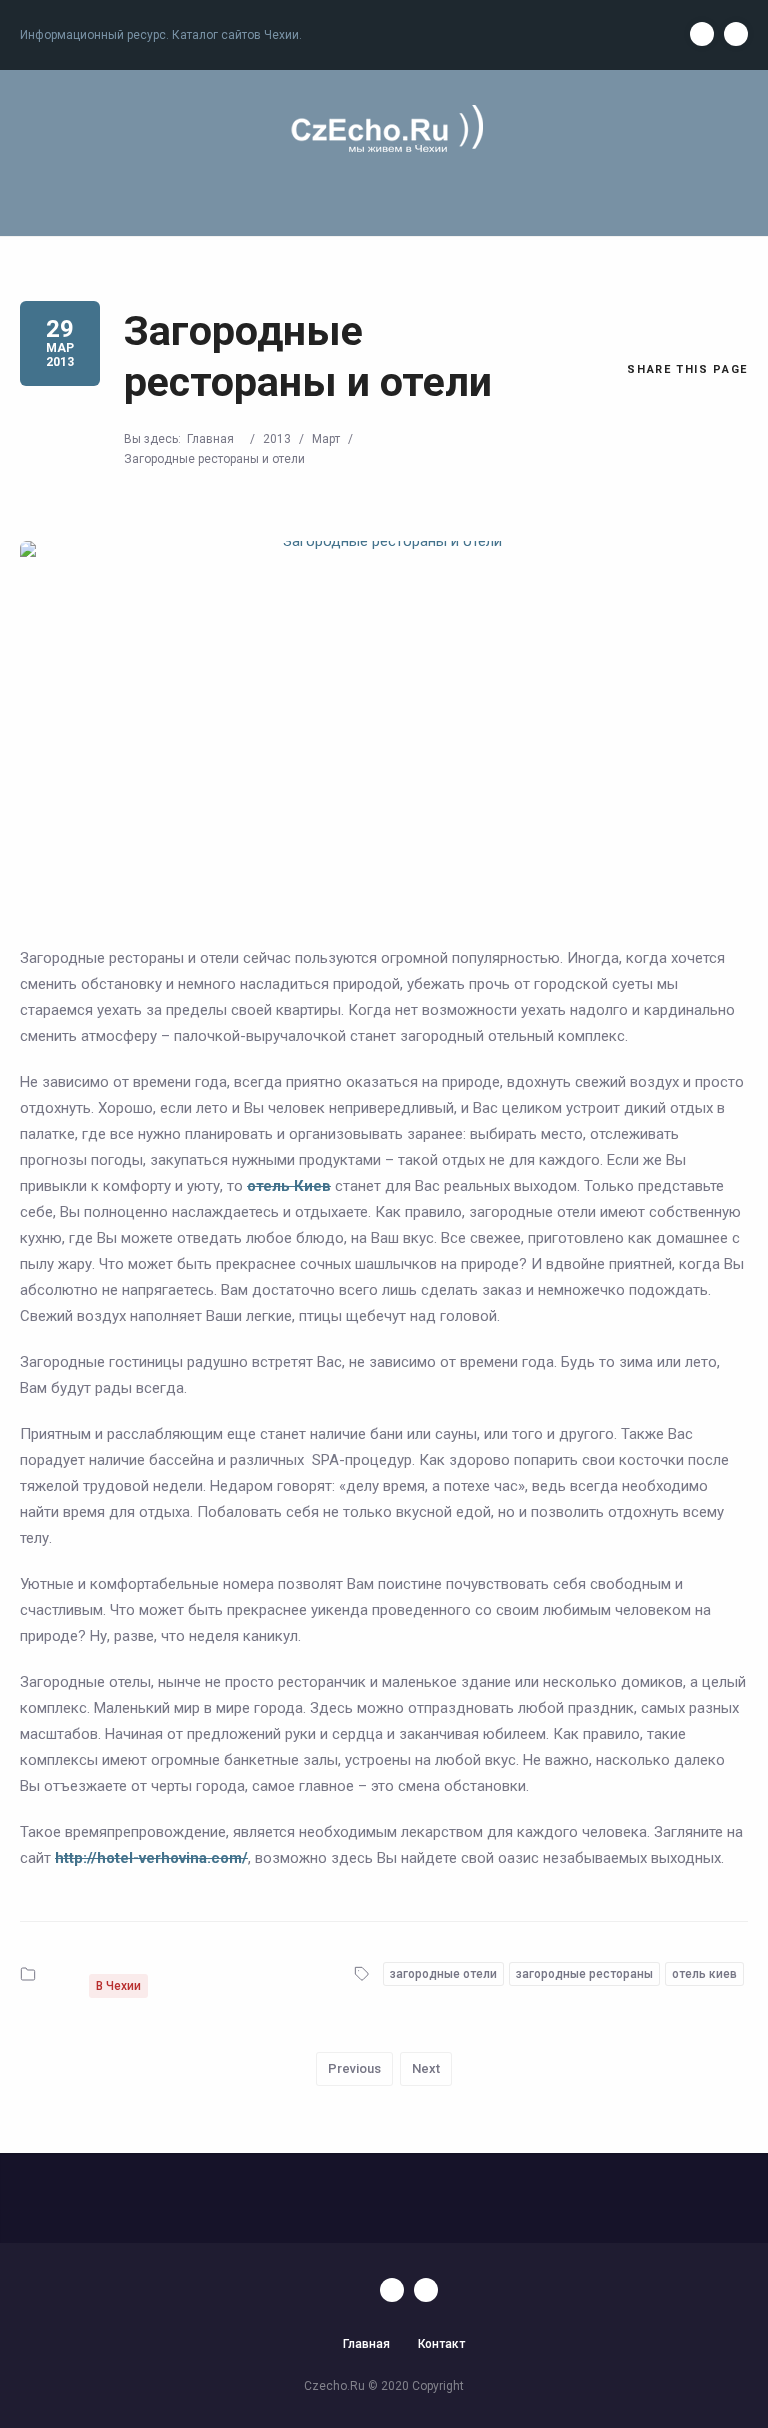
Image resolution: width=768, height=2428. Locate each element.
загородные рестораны (584, 1974)
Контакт (441, 2344)
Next (426, 2068)
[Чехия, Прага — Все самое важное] (384, 130)
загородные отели (443, 1974)
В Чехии (118, 1986)
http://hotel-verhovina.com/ (151, 1858)
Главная (210, 439)
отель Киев (289, 1186)
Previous (354, 2068)
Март (326, 439)
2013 (277, 439)
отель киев (704, 1974)
